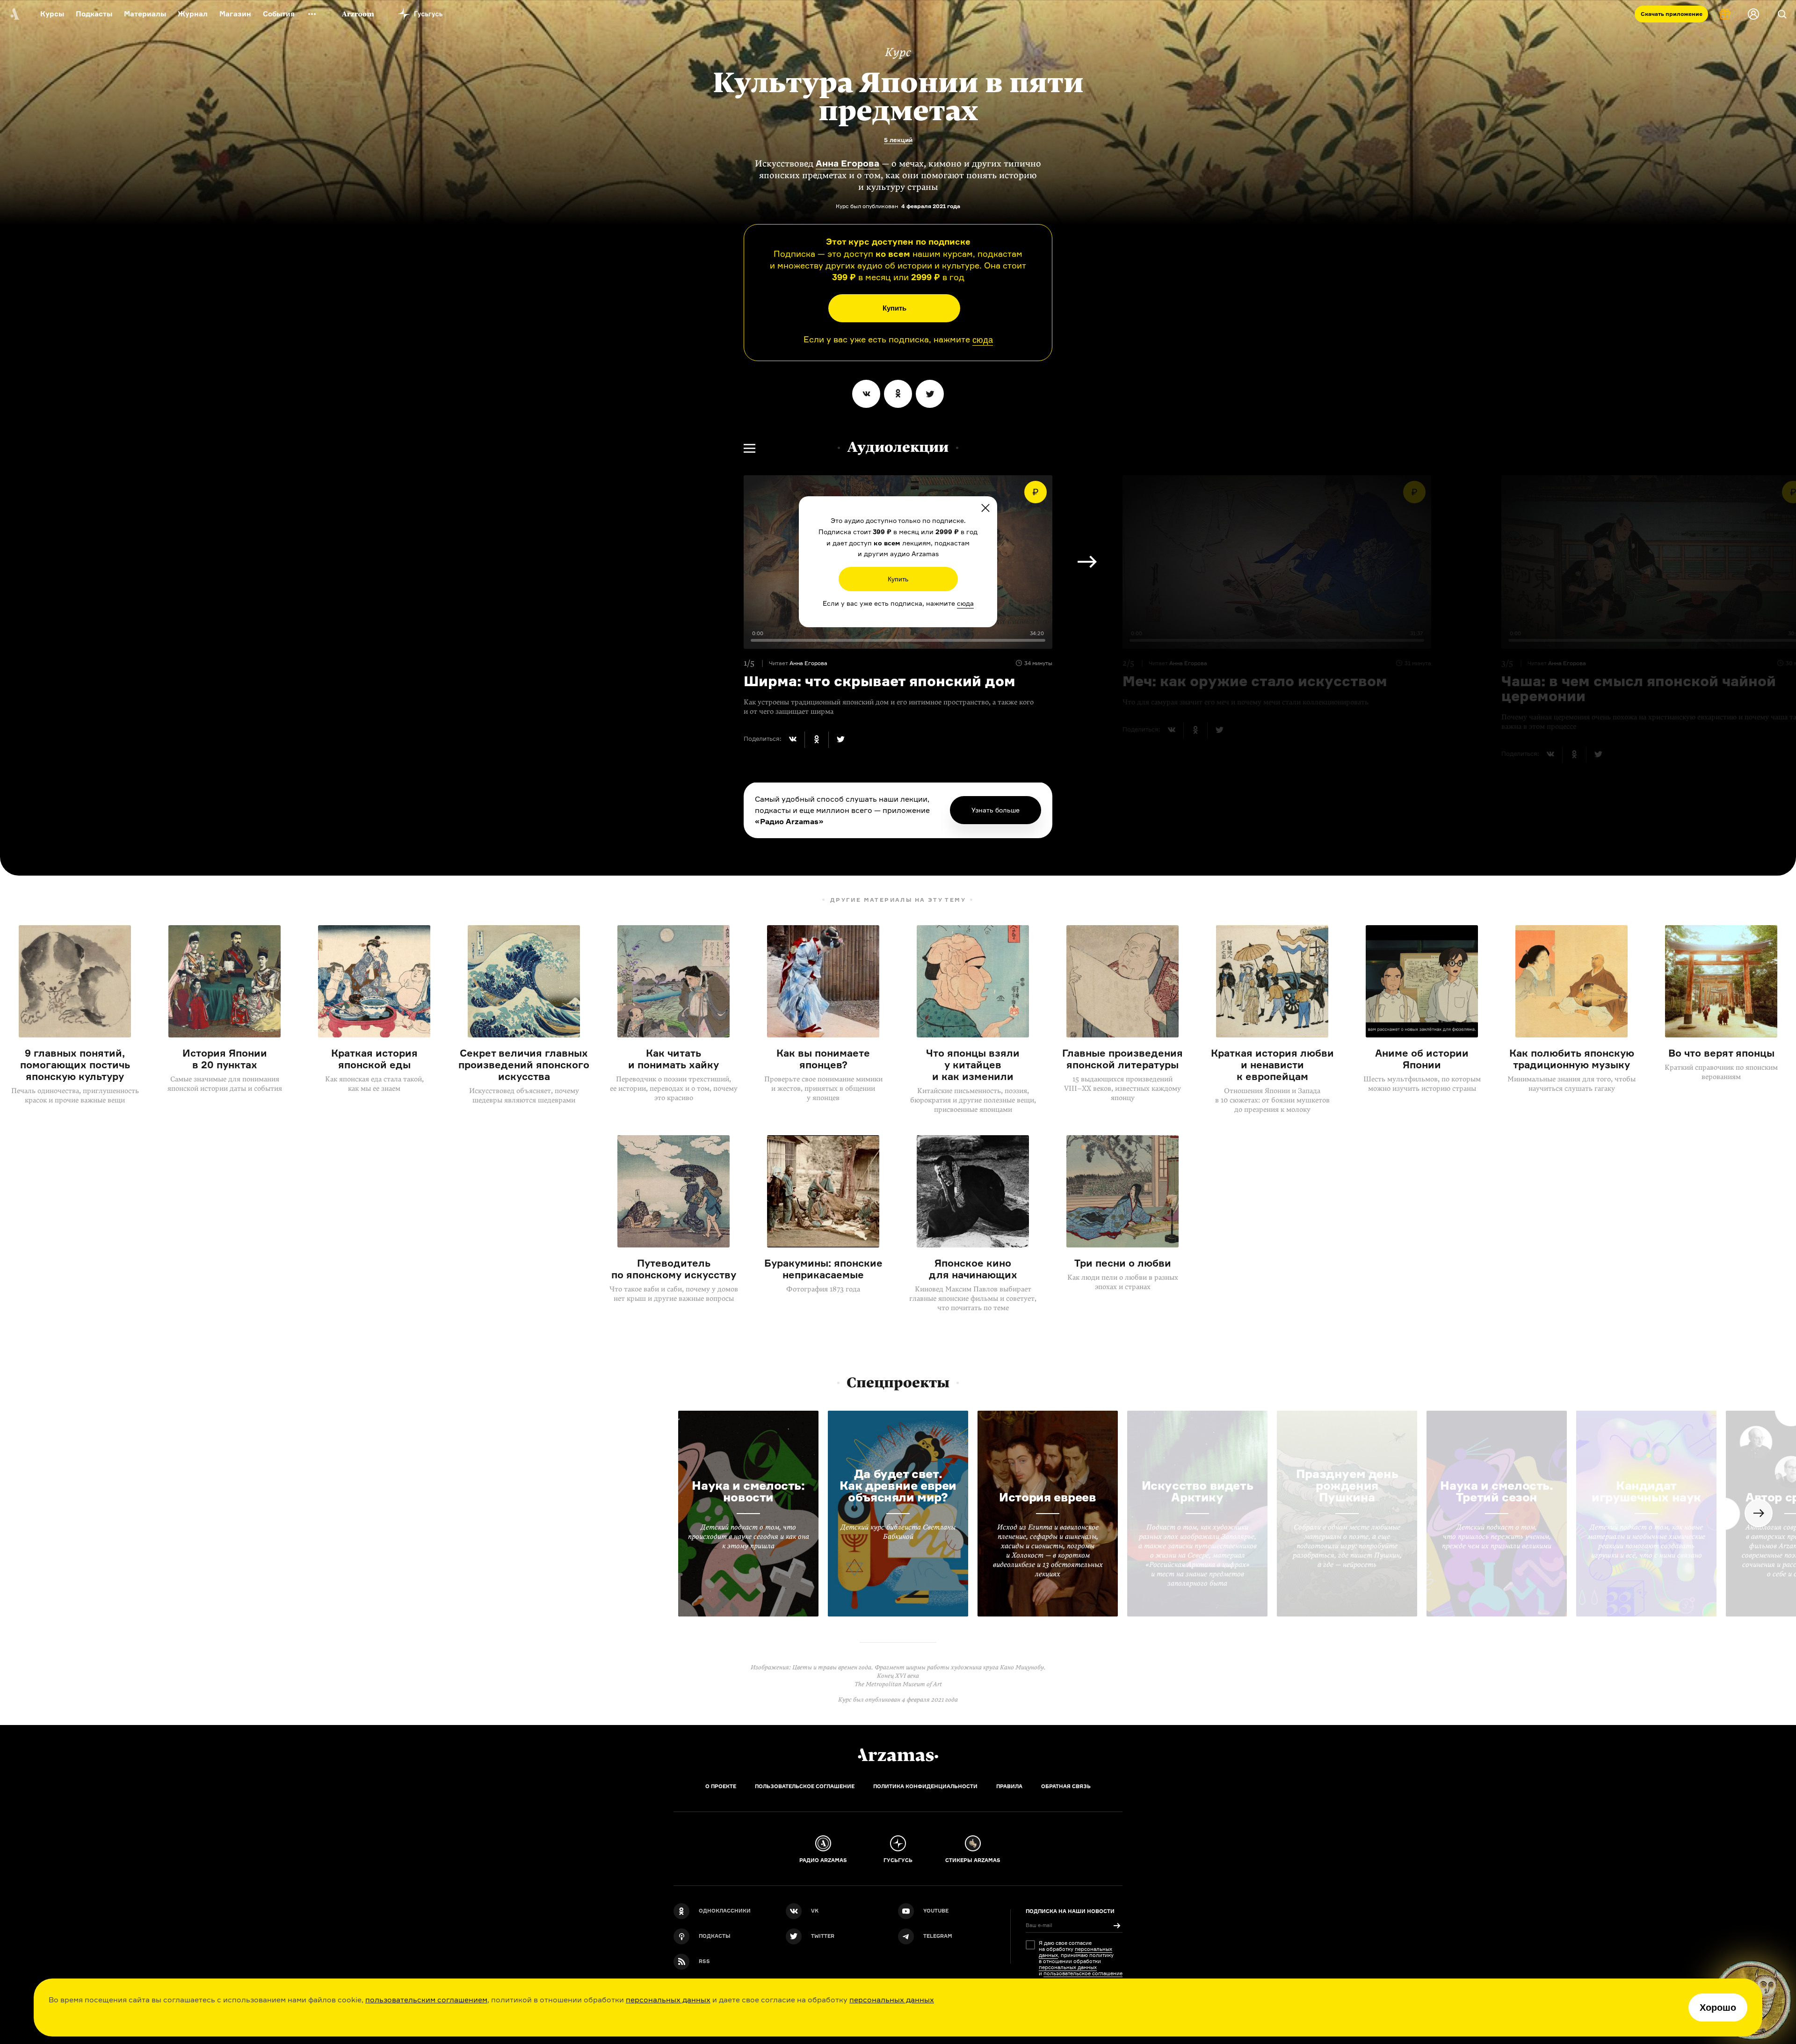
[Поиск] (1782, 14)
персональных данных (668, 2000)
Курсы (52, 14)
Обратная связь (1066, 1786)
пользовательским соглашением (426, 2000)
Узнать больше (996, 810)
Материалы (145, 14)
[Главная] (898, 1755)
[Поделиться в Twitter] (930, 394)
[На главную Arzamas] (14, 14)
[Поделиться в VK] (866, 394)
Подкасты (94, 14)
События (279, 14)
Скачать (1672, 14)
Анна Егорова (847, 163)
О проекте (721, 1786)
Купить (894, 308)
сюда (983, 340)
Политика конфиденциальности (925, 1786)
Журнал (193, 14)
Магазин (235, 14)
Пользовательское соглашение (805, 1786)
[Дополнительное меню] (312, 14)
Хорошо (1718, 2008)
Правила (1009, 1786)
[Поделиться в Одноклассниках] (898, 394)
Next (1087, 562)
